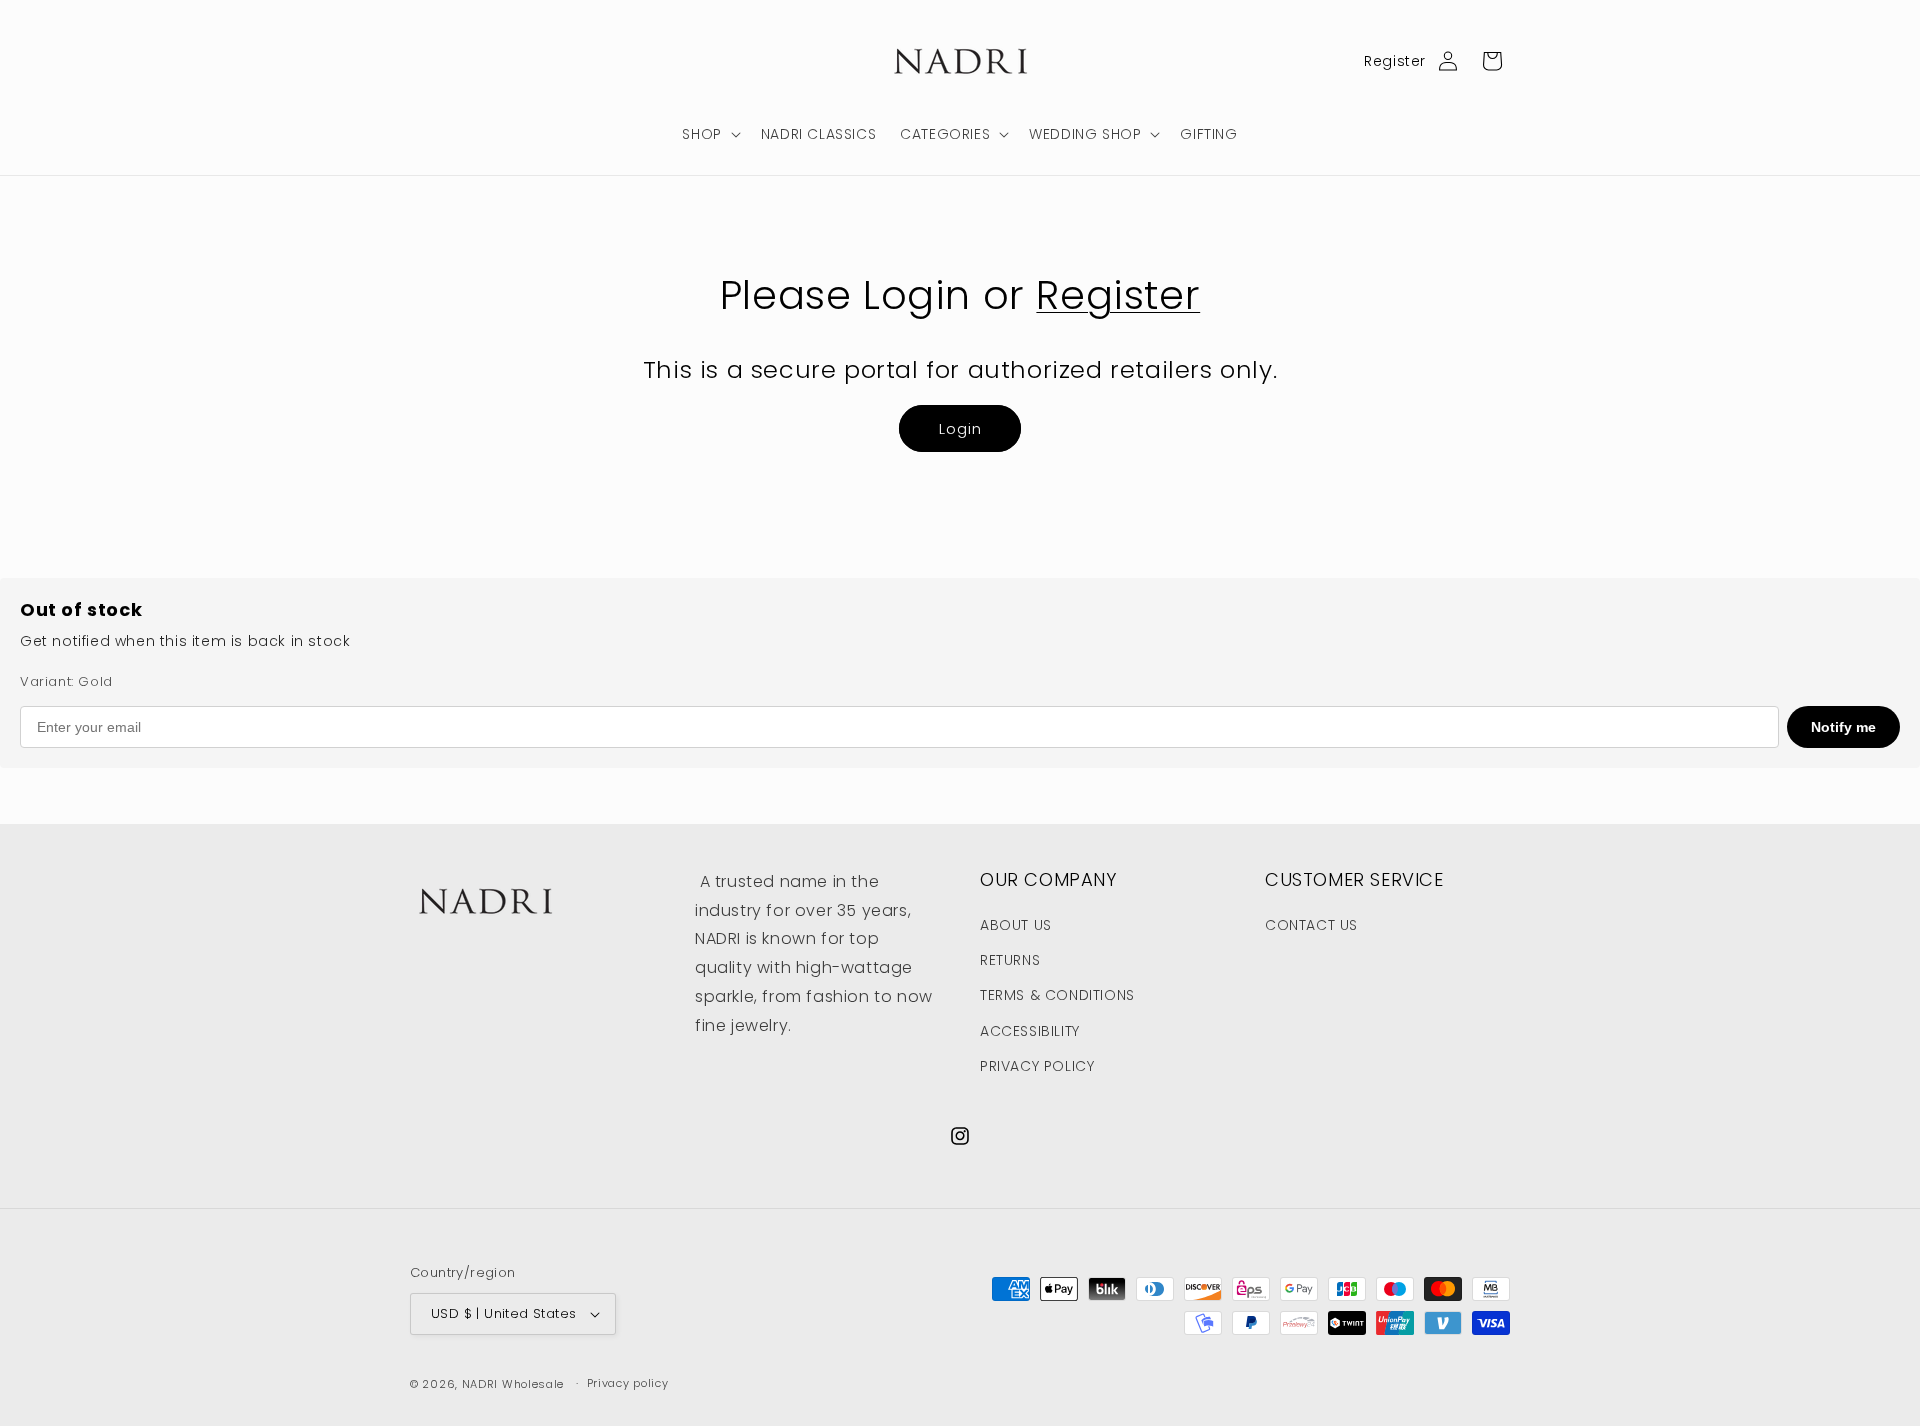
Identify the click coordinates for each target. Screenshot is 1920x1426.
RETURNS (1010, 960)
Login (960, 428)
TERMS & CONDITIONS (1057, 995)
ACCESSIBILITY (1030, 1031)
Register (1395, 61)
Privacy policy (628, 1383)
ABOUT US (1016, 925)
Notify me (1843, 727)
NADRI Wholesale (513, 1384)
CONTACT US (1311, 925)
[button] (709, 134)
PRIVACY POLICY (1037, 1066)
